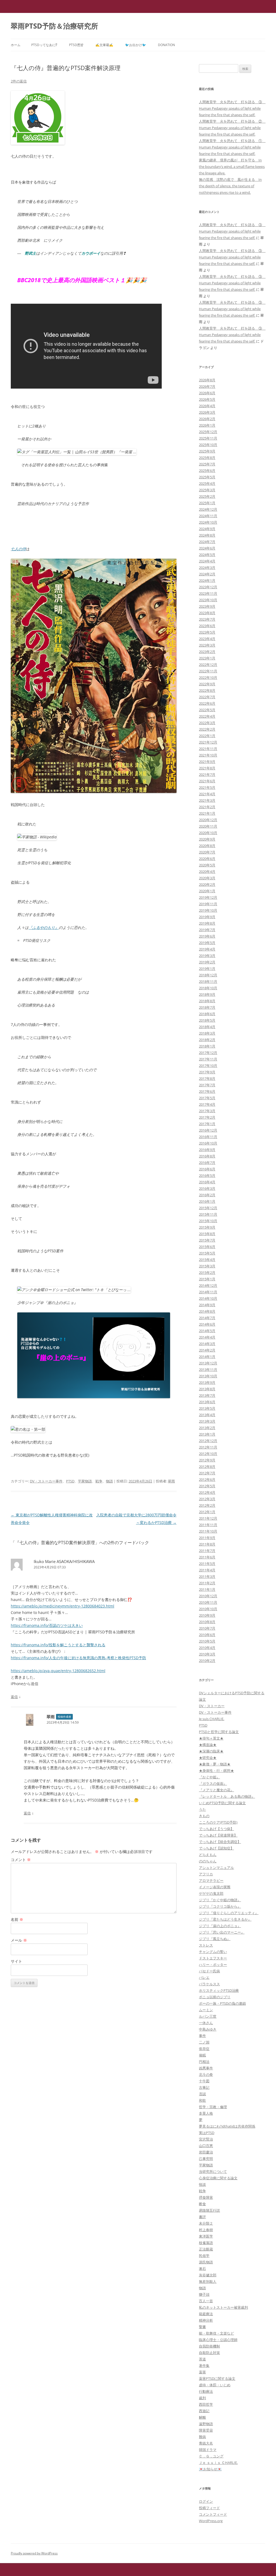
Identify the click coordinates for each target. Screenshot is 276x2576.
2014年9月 (207, 1305)
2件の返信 (19, 81)
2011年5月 (207, 1564)
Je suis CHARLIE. (212, 1719)
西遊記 (204, 2411)
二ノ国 (204, 2042)
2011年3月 (207, 1576)
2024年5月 (207, 555)
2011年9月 (207, 1538)
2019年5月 (207, 943)
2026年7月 (207, 386)
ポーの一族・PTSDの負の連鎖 (222, 2003)
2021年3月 (207, 800)
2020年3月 (207, 878)
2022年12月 (208, 665)
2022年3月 (207, 723)
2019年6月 (207, 936)
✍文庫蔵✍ (104, 45)
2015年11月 (208, 1214)
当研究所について (213, 2172)
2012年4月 (207, 1492)
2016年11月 (208, 1137)
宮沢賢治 (206, 2139)
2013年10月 (208, 1376)
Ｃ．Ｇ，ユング (211, 2456)
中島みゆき (208, 2029)
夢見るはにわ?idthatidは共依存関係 (227, 2126)
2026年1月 (207, 425)
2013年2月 (207, 1428)
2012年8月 (207, 1467)
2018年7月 (207, 1007)
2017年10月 (208, 1066)
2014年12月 (208, 1285)
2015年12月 (208, 1208)
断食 (202, 2204)
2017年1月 (207, 1124)
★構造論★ (208, 1745)
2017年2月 (207, 1117)
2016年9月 (207, 1150)
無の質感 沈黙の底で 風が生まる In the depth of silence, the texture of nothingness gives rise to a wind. (230, 186)
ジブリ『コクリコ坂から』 (220, 1906)
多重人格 (206, 2113)
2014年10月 (208, 1298)
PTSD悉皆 (76, 45)
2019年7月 (207, 930)
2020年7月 (207, 852)
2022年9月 (207, 684)
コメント (21, 1860)
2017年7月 (207, 1085)
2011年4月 (207, 1570)
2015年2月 (207, 1273)
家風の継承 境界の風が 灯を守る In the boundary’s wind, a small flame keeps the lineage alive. (232, 167)
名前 (17, 1919)
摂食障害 (206, 2197)
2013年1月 (207, 1434)
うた (202, 1809)
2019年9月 (207, 917)
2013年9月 (207, 1382)
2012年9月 (207, 1460)
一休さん (206, 2023)
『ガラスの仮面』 (213, 1783)
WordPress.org (211, 2521)
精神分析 (206, 2320)
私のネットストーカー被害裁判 (223, 2307)
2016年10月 (208, 1143)
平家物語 (85, 1481)
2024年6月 (207, 548)
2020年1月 (207, 891)
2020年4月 (207, 872)
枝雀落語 (206, 2243)
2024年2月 (207, 574)
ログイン (206, 2501)
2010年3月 (207, 1654)
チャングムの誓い (213, 1952)
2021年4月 (207, 794)
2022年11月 (208, 671)
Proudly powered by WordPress (34, 2553)
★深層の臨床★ (211, 1751)
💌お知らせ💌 (210, 2469)
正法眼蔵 (206, 2249)
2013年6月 (207, 1402)
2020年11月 (208, 826)
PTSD (70, 1481)
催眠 (202, 2055)
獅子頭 (204, 2294)
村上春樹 (206, 2230)
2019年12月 (208, 897)
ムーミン (206, 2010)
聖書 (202, 2327)
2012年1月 (207, 1512)
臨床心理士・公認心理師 (218, 2340)
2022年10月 (208, 677)
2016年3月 (207, 1188)
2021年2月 (207, 807)
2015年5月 (207, 1253)
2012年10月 (208, 1454)
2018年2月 (207, 1040)
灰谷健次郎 (208, 2275)
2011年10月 (208, 1531)
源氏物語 (206, 2262)
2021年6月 (207, 781)
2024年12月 (208, 509)
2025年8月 (207, 458)
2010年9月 (207, 1615)
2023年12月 (208, 587)
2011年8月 (207, 1544)
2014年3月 (207, 1344)
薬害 (202, 2372)
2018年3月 (207, 1033)
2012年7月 (207, 1473)
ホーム (16, 45)
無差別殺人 (208, 2281)
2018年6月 (207, 1014)
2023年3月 (207, 645)
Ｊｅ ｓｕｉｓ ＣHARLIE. (218, 2463)
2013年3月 (207, 1421)
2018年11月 (208, 981)
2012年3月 (207, 1499)
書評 (202, 2217)
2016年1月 (207, 1201)
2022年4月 (207, 716)
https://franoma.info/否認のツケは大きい (47, 1625)
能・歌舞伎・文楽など (216, 2333)
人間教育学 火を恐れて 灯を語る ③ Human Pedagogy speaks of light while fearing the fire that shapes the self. (232, 108)
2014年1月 (207, 1357)
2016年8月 (207, 1156)
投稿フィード (209, 2508)
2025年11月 (208, 438)
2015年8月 (207, 1234)
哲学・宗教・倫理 (213, 2107)
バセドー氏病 (209, 1971)
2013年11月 (208, 1370)
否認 (202, 2094)
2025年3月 (207, 490)
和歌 (202, 2100)
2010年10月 (208, 1609)
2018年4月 (207, 1027)
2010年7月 (207, 1628)
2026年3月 (207, 412)
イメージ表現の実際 (215, 1887)
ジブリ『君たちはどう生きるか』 (225, 1919)
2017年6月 (207, 1091)
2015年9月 (207, 1227)
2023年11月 (208, 593)
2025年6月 (207, 471)
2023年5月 (207, 632)
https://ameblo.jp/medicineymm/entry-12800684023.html (63, 1606)
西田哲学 (206, 2404)
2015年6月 (207, 1247)
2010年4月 (207, 1648)
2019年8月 (207, 923)
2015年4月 (207, 1260)
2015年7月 (207, 1240)
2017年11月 (208, 1059)
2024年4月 (207, 561)
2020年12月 (208, 820)
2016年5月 (207, 1175)
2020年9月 (207, 839)
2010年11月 (208, 1602)
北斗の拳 (206, 2074)
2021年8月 (207, 768)
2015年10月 (208, 1221)
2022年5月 (207, 710)
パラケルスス (209, 1984)
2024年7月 (207, 542)
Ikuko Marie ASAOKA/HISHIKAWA (64, 1561)
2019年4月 (207, 949)
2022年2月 (207, 729)
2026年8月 (207, 380)
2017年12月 (208, 1053)
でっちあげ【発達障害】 (218, 1835)
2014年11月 (208, 1292)
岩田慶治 (206, 2152)
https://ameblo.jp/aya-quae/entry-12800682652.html (58, 1671)
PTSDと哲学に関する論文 (219, 1732)
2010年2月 (207, 1661)
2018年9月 (207, 994)
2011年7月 (207, 1551)
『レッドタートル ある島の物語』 (227, 1796)
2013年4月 (207, 1415)
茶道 (202, 2359)
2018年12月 (208, 975)
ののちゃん (208, 1861)
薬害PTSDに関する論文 (217, 2378)
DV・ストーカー (212, 1706)
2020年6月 (207, 859)
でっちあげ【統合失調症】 (220, 1842)
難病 (202, 2437)
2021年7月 (207, 774)
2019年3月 (207, 956)
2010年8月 (207, 1622)
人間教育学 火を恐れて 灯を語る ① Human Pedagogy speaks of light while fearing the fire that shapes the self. (232, 147)
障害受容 (206, 2430)
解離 (202, 2417)
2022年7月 (207, 697)
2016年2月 (207, 1195)
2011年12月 (208, 1518)
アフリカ (206, 1874)
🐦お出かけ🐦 (136, 45)
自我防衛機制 (209, 2346)
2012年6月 (207, 1479)
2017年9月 (207, 1072)
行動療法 (206, 2391)
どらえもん (208, 1855)
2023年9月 (207, 606)
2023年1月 (207, 658)
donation (166, 45)
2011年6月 (207, 1557)
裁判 (202, 2398)
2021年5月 (207, 787)
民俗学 (204, 2256)
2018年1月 (207, 1046)
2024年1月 (207, 580)
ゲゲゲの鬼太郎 (211, 1893)
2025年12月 (208, 432)
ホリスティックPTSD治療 (219, 1990)
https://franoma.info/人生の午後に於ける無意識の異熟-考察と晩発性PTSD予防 (78, 1658)
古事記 (204, 2087)
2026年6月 (207, 393)
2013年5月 (207, 1408)
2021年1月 (207, 813)
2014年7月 (207, 1318)
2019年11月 (208, 904)
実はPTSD (207, 2133)
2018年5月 (207, 1020)
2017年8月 (207, 1078)
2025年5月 (207, 477)
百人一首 (206, 2301)
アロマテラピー (211, 1880)
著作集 (204, 2366)
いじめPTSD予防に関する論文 (222, 1803)
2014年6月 (207, 1324)
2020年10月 (208, 833)
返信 (14, 1697)
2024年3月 (207, 568)
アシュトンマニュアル (216, 1868)
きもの (204, 1816)
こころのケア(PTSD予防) (218, 1822)
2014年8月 (207, 1311)
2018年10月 (208, 988)
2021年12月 (208, 742)
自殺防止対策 (209, 2353)
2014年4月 (207, 1337)
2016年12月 (208, 1130)
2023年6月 (207, 626)
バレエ (204, 1977)
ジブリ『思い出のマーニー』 (222, 1932)
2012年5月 (207, 1486)
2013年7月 (207, 1395)
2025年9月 (207, 451)
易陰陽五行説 (209, 2210)
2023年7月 (207, 619)
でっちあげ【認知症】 (216, 1848)
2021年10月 (208, 755)
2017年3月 (207, 1111)
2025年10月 (208, 445)
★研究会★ (208, 1758)
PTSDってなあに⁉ (44, 45)
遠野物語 (206, 2424)
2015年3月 (207, 1266)
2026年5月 (207, 399)
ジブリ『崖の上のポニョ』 (220, 1926)
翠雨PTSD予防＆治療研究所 (54, 26)
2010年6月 (207, 1635)
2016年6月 (207, 1169)
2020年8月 (207, 846)
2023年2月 (207, 652)
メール (19, 1940)
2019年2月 (207, 962)
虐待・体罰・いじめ (215, 2385)
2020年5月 (207, 865)
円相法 (204, 2062)
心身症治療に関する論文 (218, 2178)
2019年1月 (207, 969)
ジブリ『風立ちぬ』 (215, 1939)
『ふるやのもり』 (44, 927)
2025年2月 (207, 496)
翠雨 (171, 1481)
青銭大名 (206, 2443)
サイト (16, 1961)
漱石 (202, 2269)
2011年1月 (207, 1589)
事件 (202, 2036)
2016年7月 (207, 1163)
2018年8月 (207, 1001)
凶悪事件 (206, 2068)
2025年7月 (207, 464)
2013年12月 (208, 1363)
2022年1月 (207, 736)
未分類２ (206, 2223)
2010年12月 (208, 1596)
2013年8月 (207, 1389)
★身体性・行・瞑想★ (216, 1771)
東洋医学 (206, 2236)
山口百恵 (206, 2146)
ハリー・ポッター (213, 1965)
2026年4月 (207, 406)
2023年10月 (208, 600)
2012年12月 (208, 1441)
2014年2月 (207, 1350)
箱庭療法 (206, 2314)
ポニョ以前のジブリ (215, 1997)
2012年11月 (208, 1447)
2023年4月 (207, 639)
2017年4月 (207, 1104)
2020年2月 (207, 884)
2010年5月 (207, 1641)
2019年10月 (208, 910)
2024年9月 (207, 529)
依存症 (204, 2049)
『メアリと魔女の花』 (216, 1790)
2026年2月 (207, 419)
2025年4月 (207, 483)
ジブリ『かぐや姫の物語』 (220, 1900)
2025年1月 (207, 503)
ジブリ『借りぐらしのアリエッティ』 (229, 1913)
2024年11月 (208, 516)
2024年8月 (207, 535)
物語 (109, 1481)
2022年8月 (207, 690)
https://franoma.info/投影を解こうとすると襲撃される (58, 1645)
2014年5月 (207, 1331)
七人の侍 (18, 549)
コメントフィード (213, 2514)
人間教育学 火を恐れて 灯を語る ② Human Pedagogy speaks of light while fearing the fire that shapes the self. (232, 128)
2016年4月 (207, 1182)
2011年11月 (208, 1525)
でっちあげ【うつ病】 (216, 1829)
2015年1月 (207, 1279)
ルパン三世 (208, 2016)
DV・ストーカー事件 (46, 1481)
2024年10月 (208, 522)
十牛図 (204, 2081)
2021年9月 (207, 762)
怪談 (202, 2184)
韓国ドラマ (208, 2450)
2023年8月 (207, 613)
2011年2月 (207, 1583)
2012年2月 (207, 1505)
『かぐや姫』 (209, 1777)
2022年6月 (207, 703)
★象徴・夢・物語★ (215, 1764)
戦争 (99, 1481)
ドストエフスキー (213, 1958)
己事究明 (206, 2159)
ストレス (206, 1945)
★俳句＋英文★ (211, 1738)
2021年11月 (208, 749)
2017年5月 (207, 1098)
